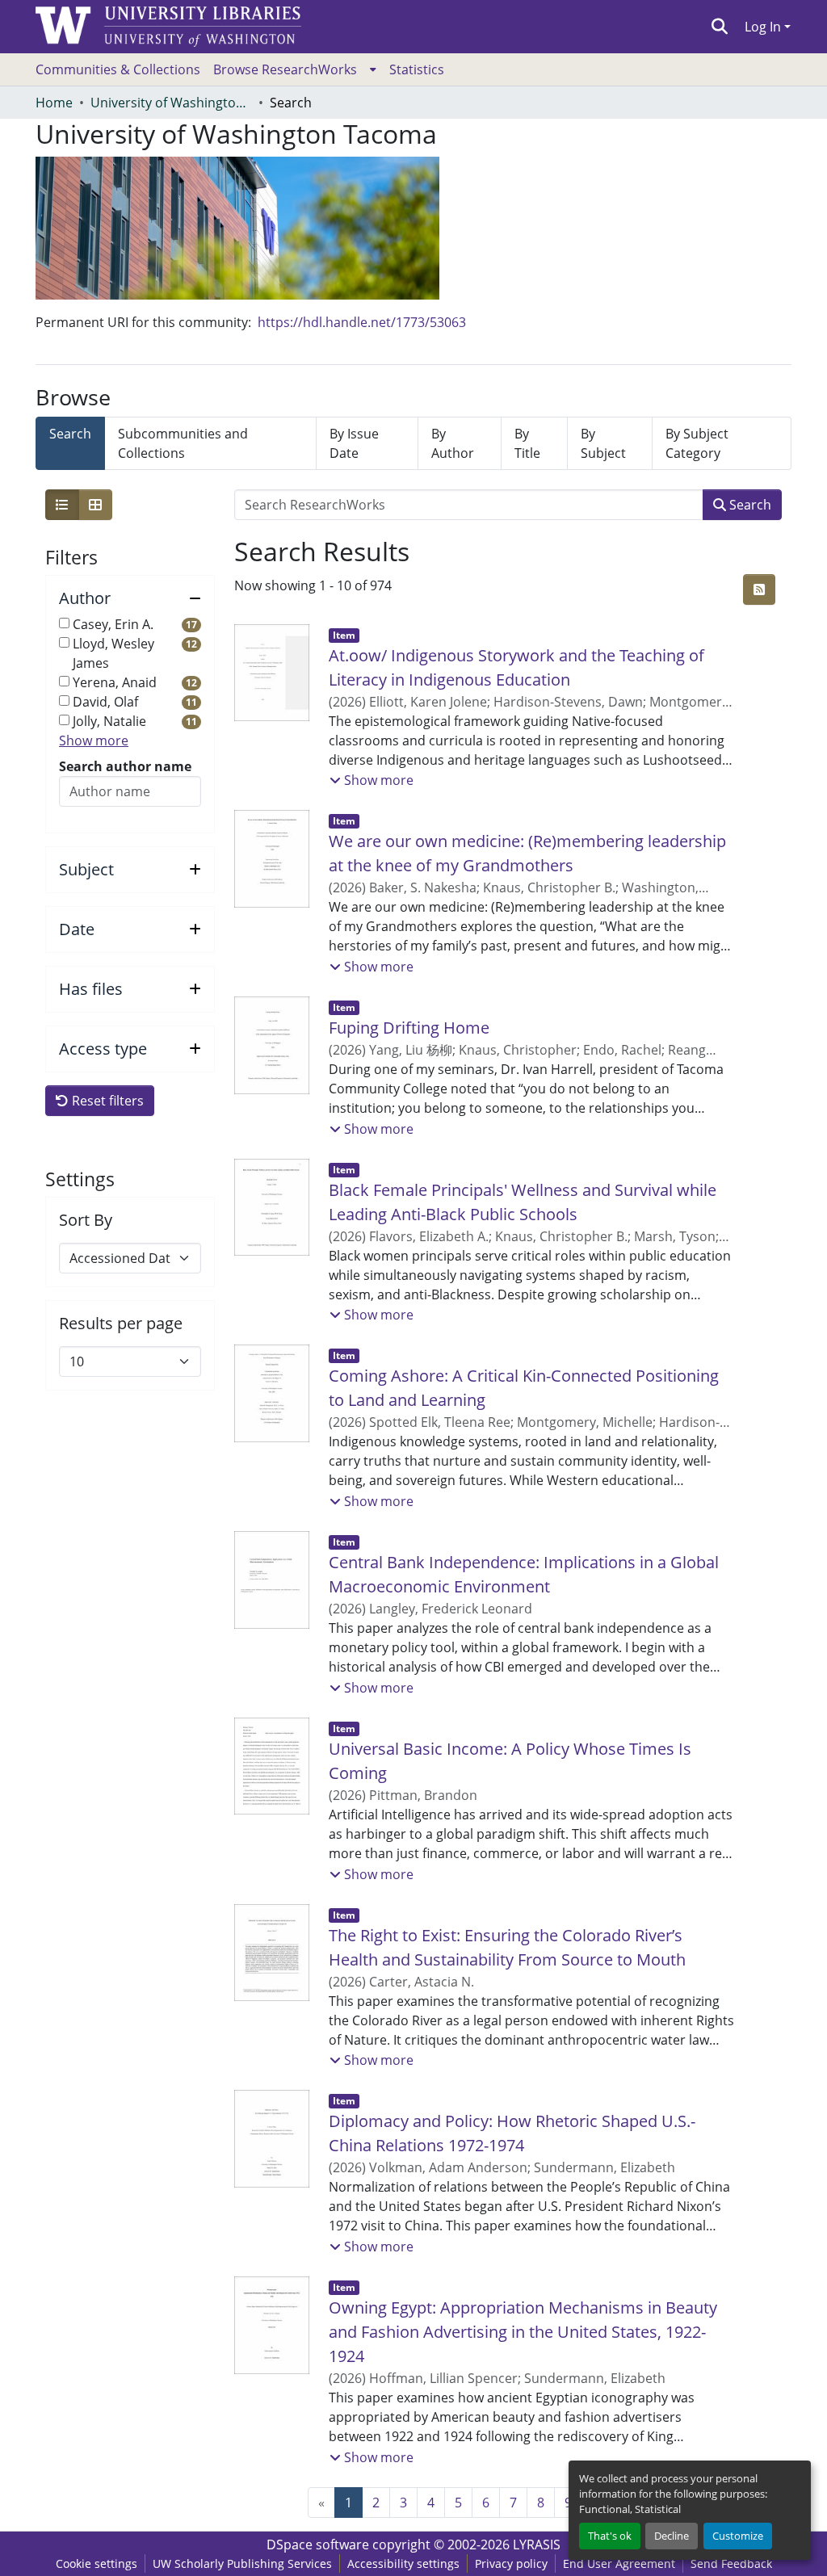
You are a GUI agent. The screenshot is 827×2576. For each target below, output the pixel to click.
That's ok (610, 2536)
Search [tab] (70, 434)
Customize (738, 2536)
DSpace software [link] (318, 2545)
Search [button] (749, 505)
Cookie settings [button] (97, 2563)
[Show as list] (62, 505)
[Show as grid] (95, 505)
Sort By (86, 1220)
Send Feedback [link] (731, 2563)
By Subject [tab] (603, 443)
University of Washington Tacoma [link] (171, 103)
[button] (720, 27)
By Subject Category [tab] (697, 443)
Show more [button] (94, 740)
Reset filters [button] (106, 1101)
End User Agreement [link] (619, 2563)
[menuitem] (295, 69)
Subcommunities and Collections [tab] (183, 443)
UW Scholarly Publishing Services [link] (242, 2563)
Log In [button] (764, 27)
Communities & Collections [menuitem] (118, 69)
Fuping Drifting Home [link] (409, 1028)
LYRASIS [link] (537, 2545)
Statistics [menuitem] (417, 69)
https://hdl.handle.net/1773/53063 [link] (362, 322)
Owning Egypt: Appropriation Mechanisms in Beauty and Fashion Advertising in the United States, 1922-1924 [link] (523, 2332)
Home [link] (54, 103)
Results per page (121, 1324)
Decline (672, 2536)
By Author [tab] (453, 443)
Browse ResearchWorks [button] (285, 69)
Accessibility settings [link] (403, 2563)
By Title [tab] (527, 443)
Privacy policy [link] (511, 2563)
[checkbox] (64, 623)
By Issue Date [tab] (354, 443)
